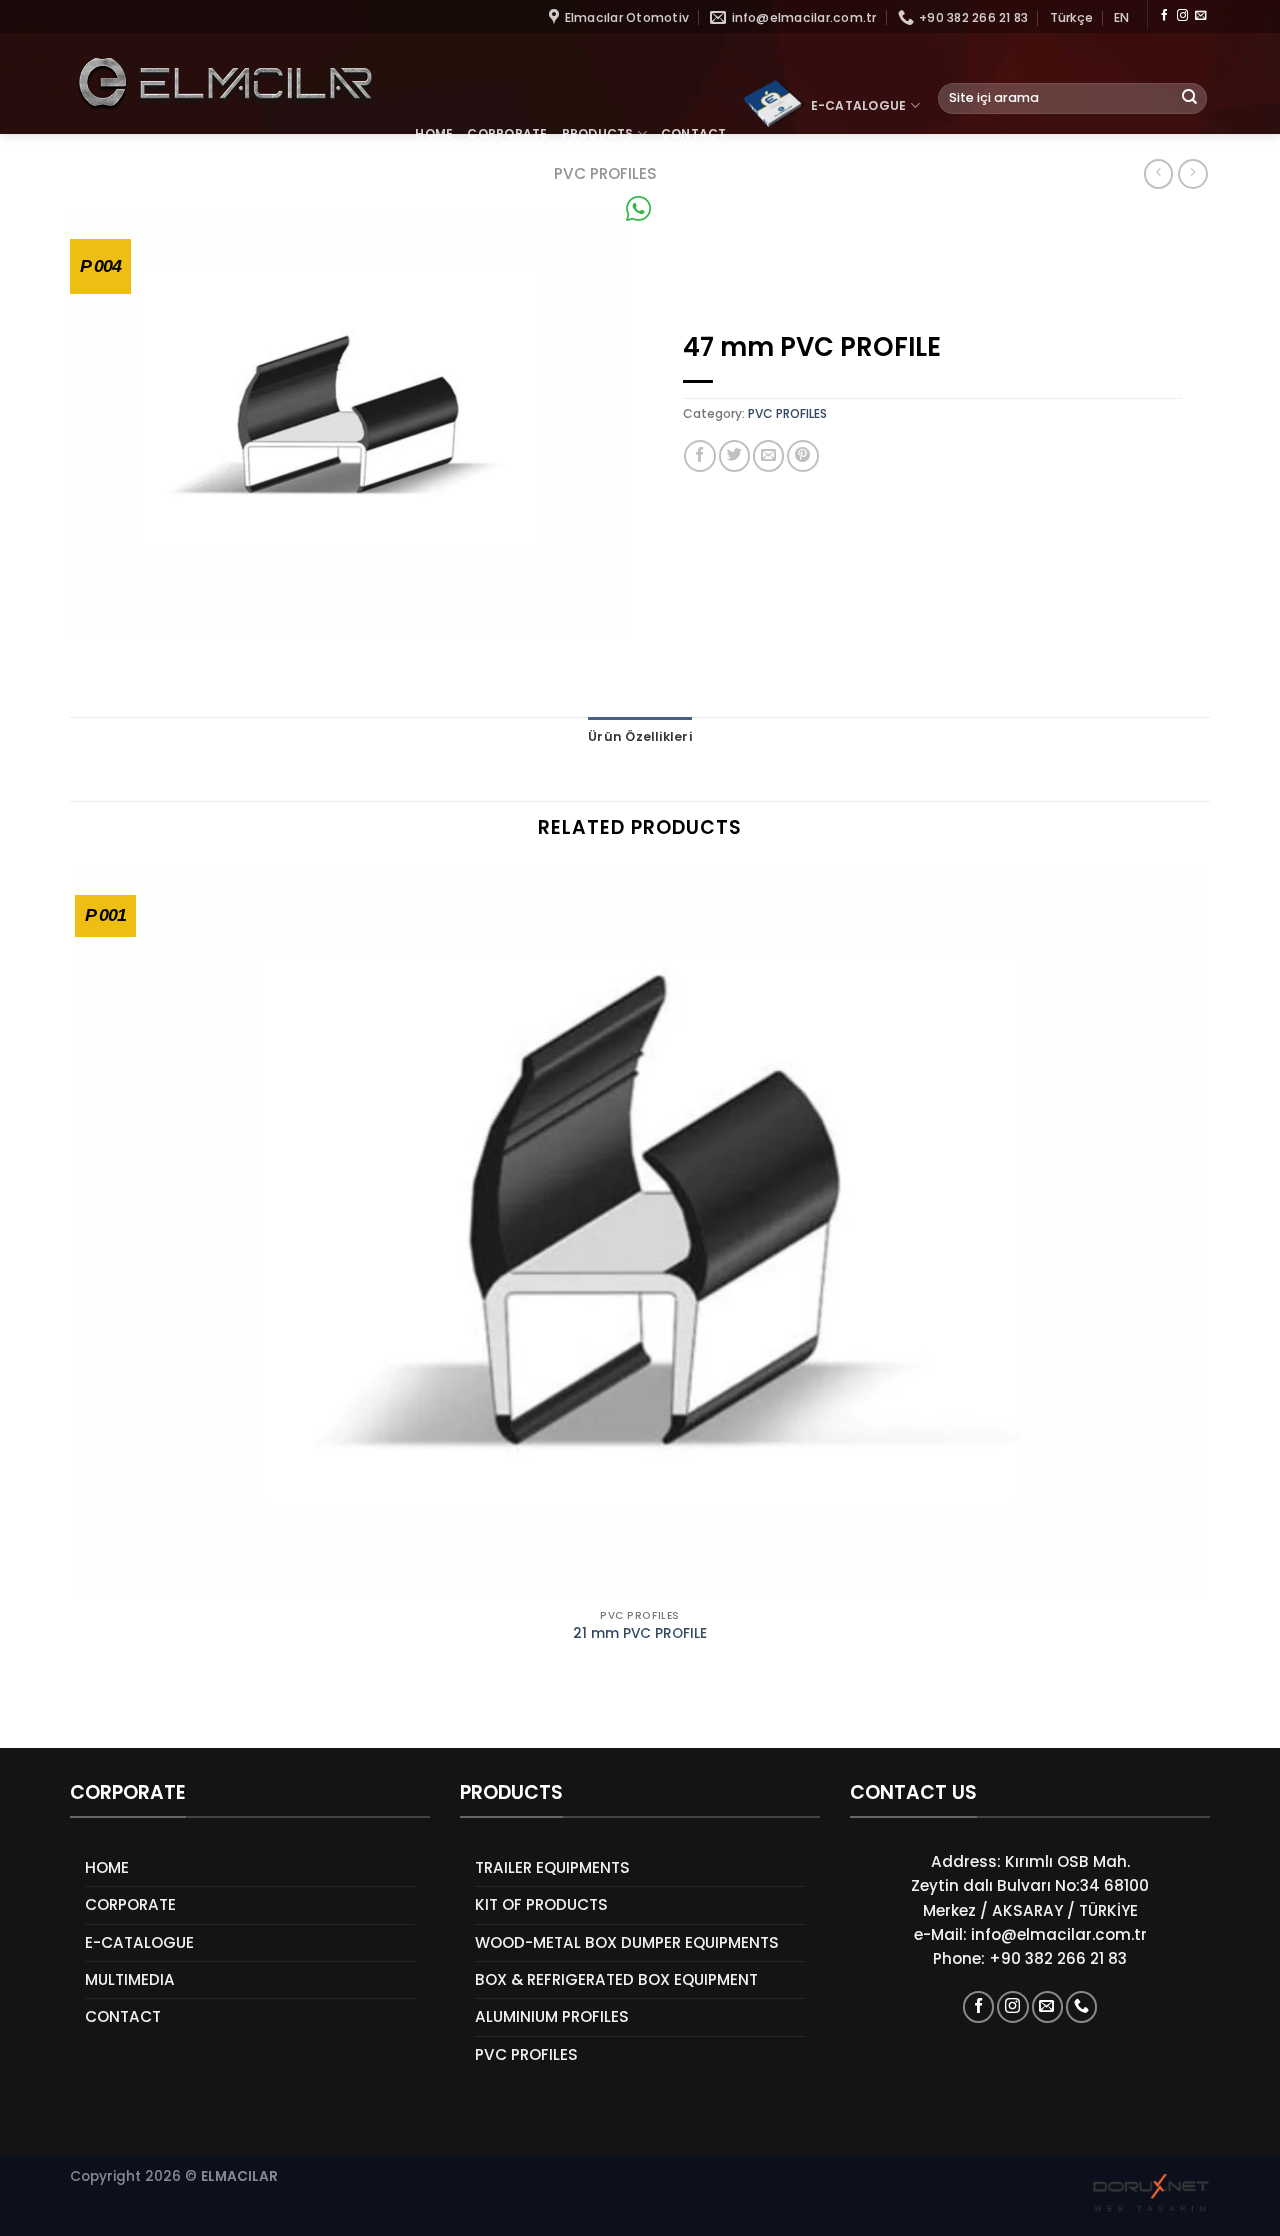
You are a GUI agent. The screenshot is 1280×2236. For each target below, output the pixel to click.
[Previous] (78, 1714)
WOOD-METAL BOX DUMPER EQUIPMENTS (627, 1942)
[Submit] (1190, 98)
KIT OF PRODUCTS (541, 1904)
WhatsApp (692, 208)
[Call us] (1081, 2006)
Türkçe (1071, 17)
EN (1121, 17)
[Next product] (1158, 174)
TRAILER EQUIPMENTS (552, 1867)
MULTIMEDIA (130, 1979)
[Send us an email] (1200, 16)
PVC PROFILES (787, 413)
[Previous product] (1192, 174)
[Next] (130, 1714)
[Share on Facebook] (699, 455)
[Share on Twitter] (734, 455)
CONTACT (694, 133)
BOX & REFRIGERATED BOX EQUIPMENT (616, 1979)
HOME (434, 133)
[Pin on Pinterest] (802, 455)
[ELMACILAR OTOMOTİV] (224, 83)
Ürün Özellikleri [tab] (640, 736)
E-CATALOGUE (859, 105)
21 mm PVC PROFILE (640, 1634)
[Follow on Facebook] (1164, 16)
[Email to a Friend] (768, 455)
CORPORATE (507, 133)
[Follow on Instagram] (1182, 16)
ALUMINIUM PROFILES (552, 2016)
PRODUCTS (598, 133)
